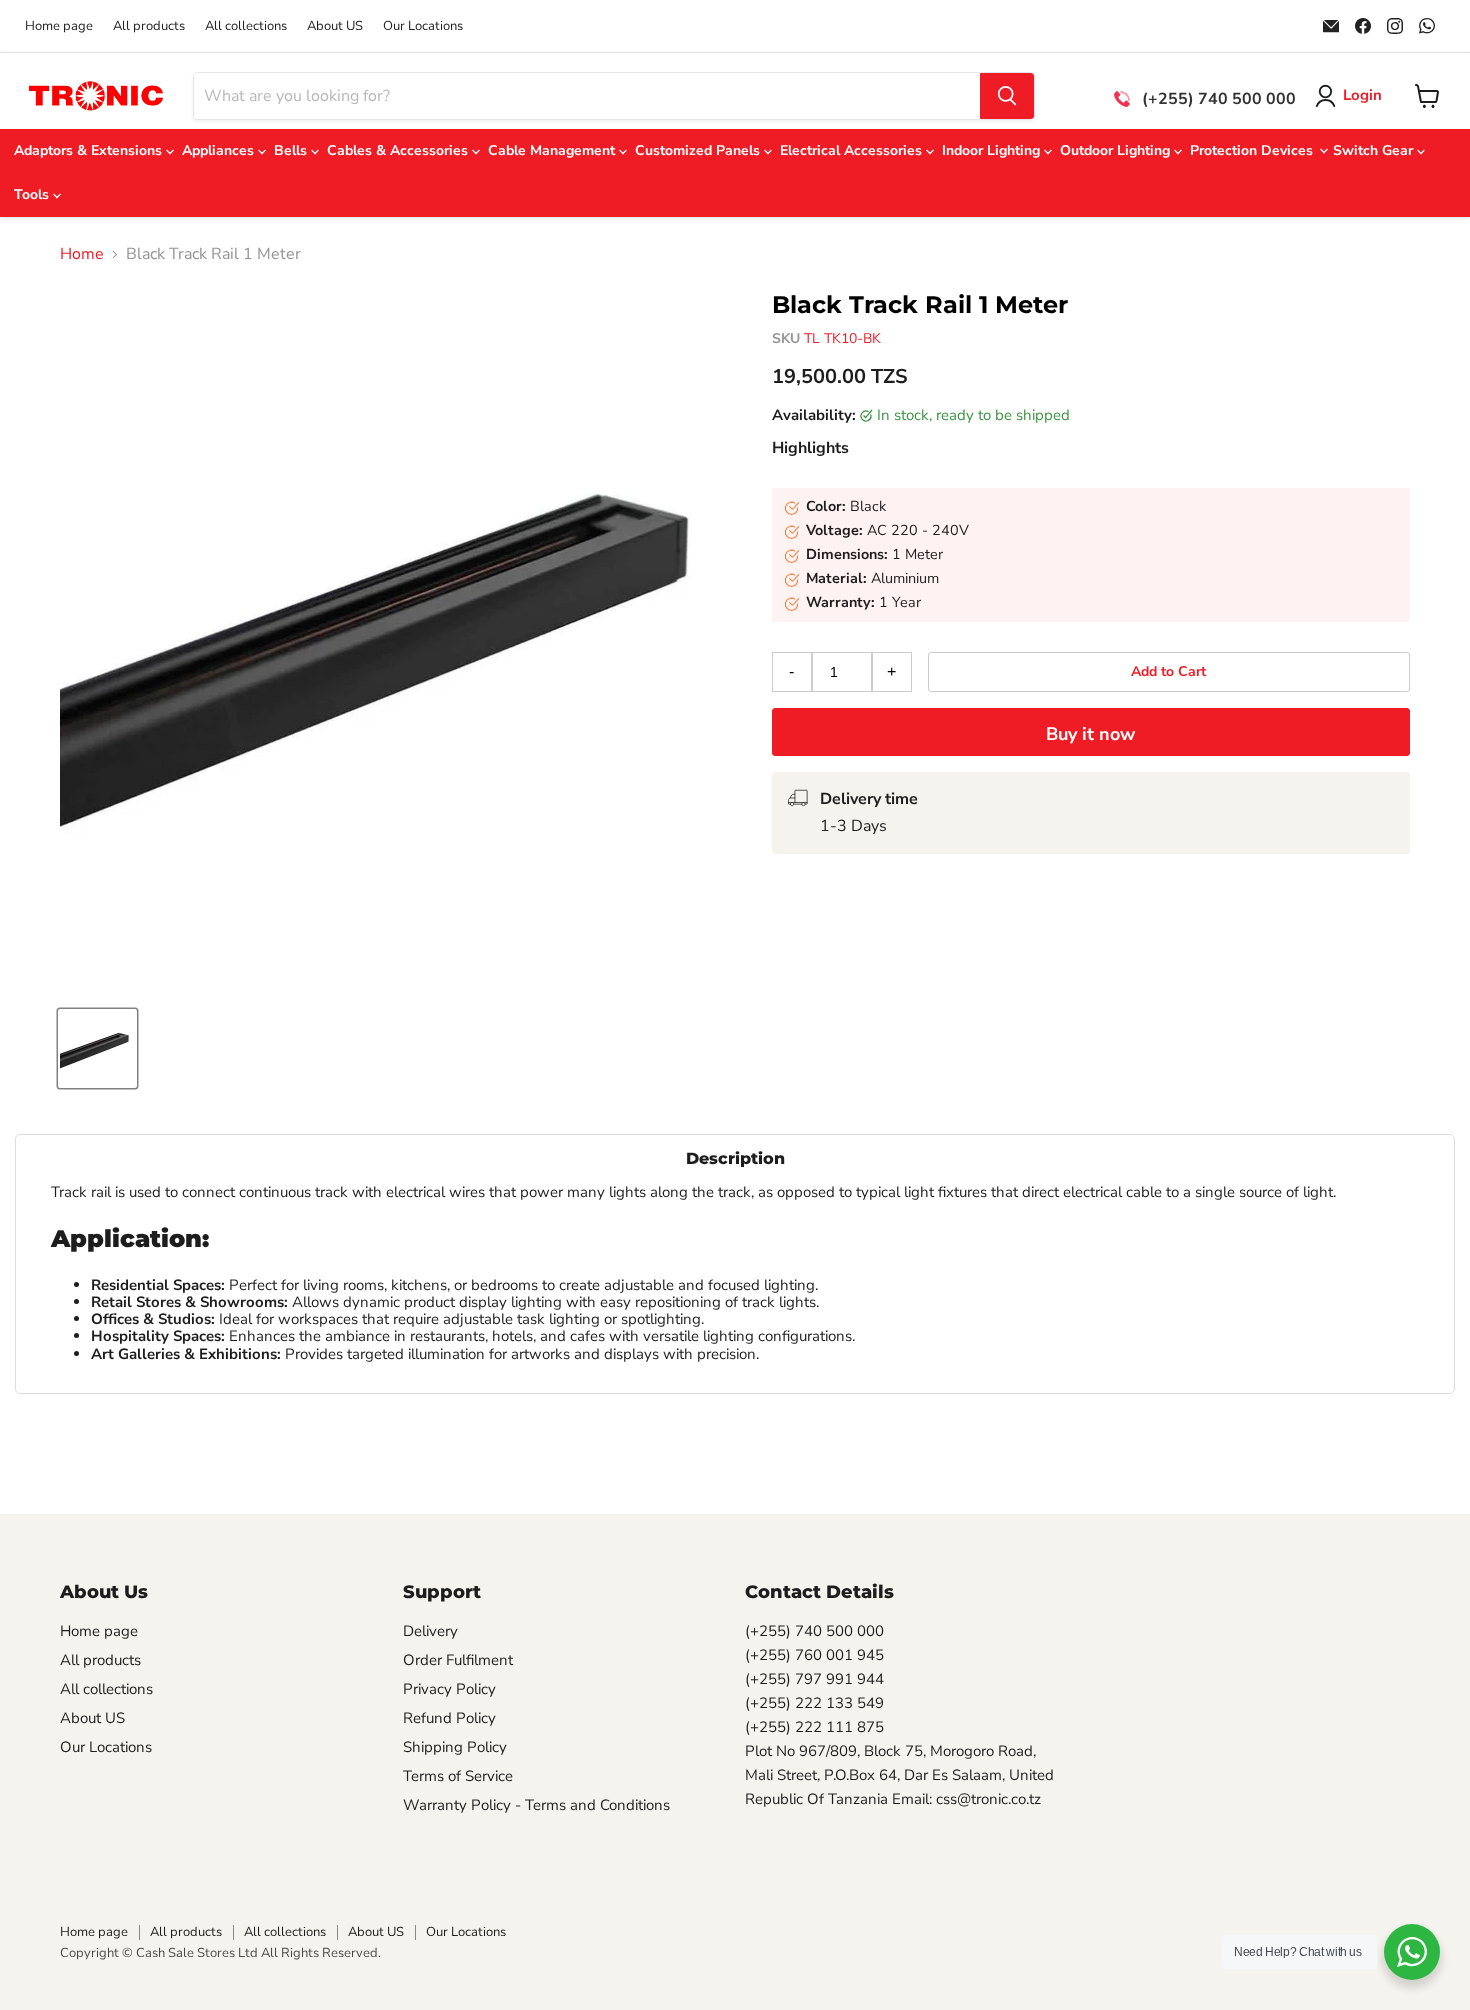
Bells (292, 150)
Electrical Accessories (853, 150)
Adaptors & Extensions (90, 150)
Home (82, 254)
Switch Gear (1375, 150)
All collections (246, 26)
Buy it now (1090, 734)
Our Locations (423, 26)
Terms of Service (458, 1776)
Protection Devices (1253, 150)
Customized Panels (699, 150)
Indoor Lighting (993, 150)
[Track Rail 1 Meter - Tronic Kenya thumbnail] (97, 1048)
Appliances (220, 150)
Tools (33, 194)
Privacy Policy (449, 1689)
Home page (59, 26)
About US (335, 26)
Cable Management (553, 150)
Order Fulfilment (458, 1660)
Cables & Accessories (399, 150)
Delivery (430, 1631)
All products (149, 26)
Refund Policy (449, 1718)
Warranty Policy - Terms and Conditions (536, 1805)
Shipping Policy (455, 1747)
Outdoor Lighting (1117, 150)
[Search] (1007, 96)
